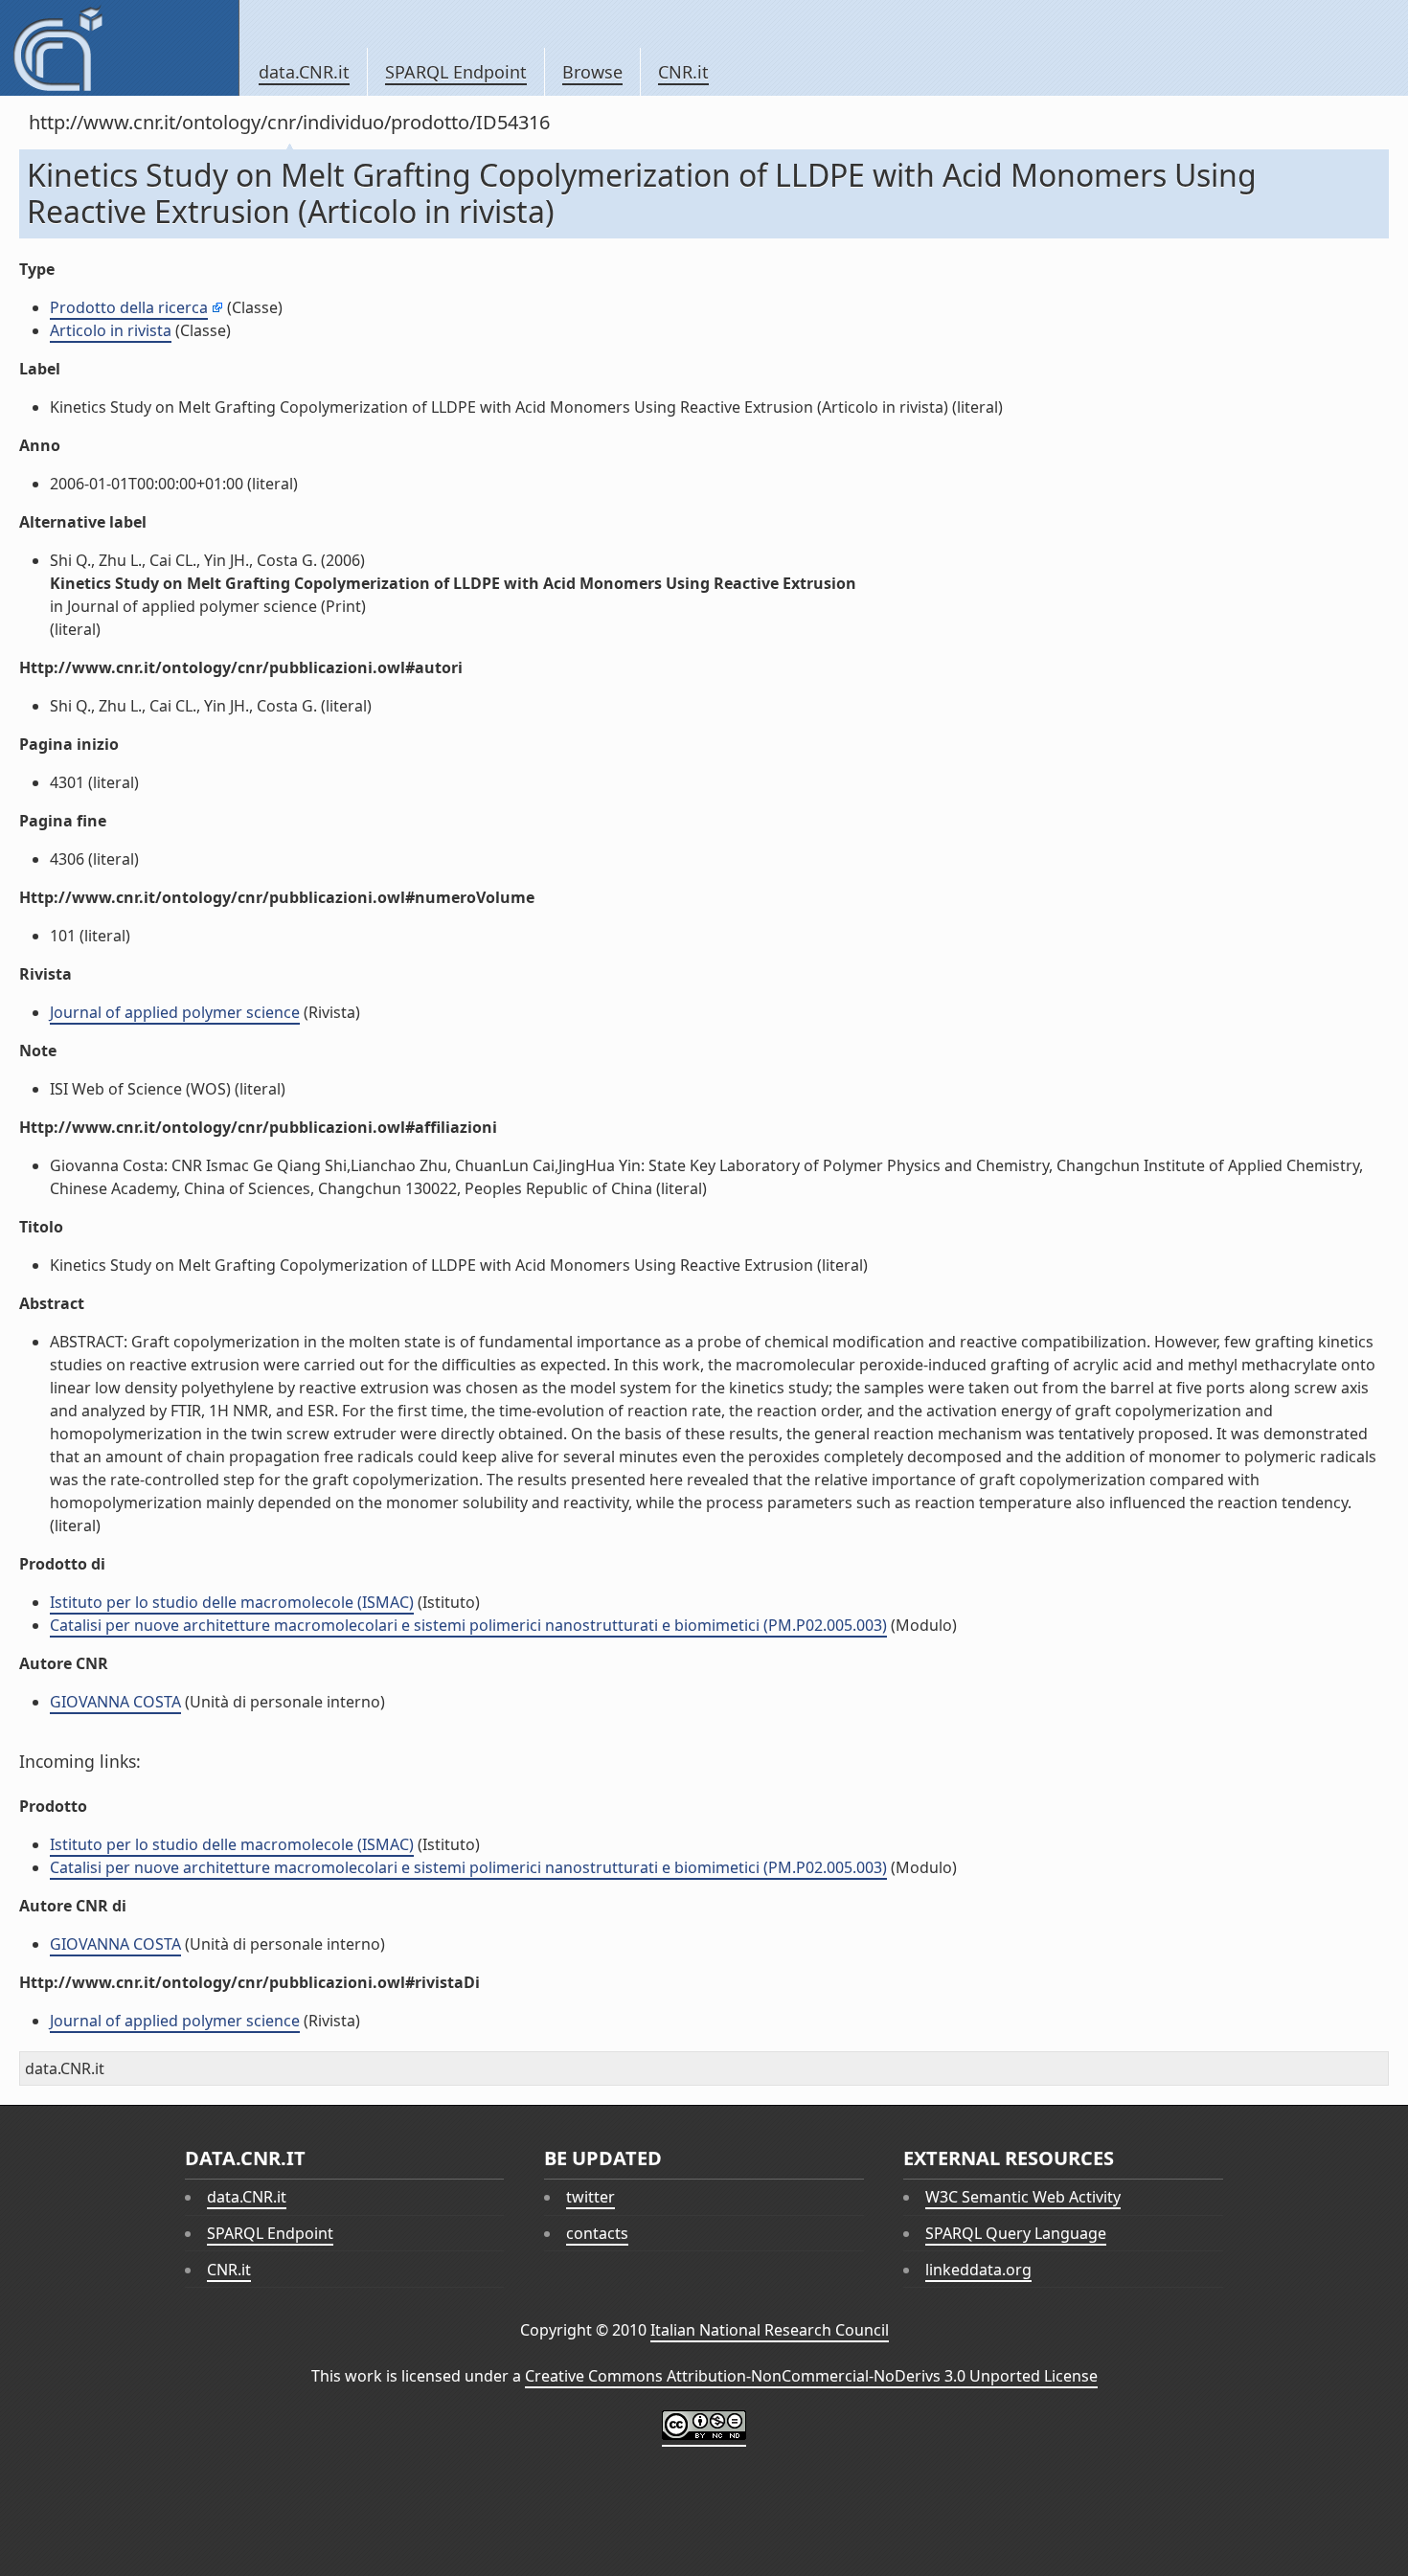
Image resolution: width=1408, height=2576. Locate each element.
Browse (592, 72)
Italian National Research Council (770, 2330)
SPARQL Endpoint (456, 72)
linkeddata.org (978, 2270)
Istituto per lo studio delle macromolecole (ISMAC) (232, 1602)
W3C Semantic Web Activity (1023, 2197)
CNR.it (683, 72)
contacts (597, 2233)
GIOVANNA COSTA (115, 1702)
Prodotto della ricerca (129, 307)
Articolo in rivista (111, 330)
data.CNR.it (304, 72)
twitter (590, 2197)
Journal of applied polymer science (175, 1012)
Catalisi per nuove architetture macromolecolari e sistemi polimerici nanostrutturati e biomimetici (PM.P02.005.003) (468, 1625)
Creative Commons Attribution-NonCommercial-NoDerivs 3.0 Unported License (811, 2376)
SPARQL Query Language (1016, 2233)
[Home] (119, 48)
